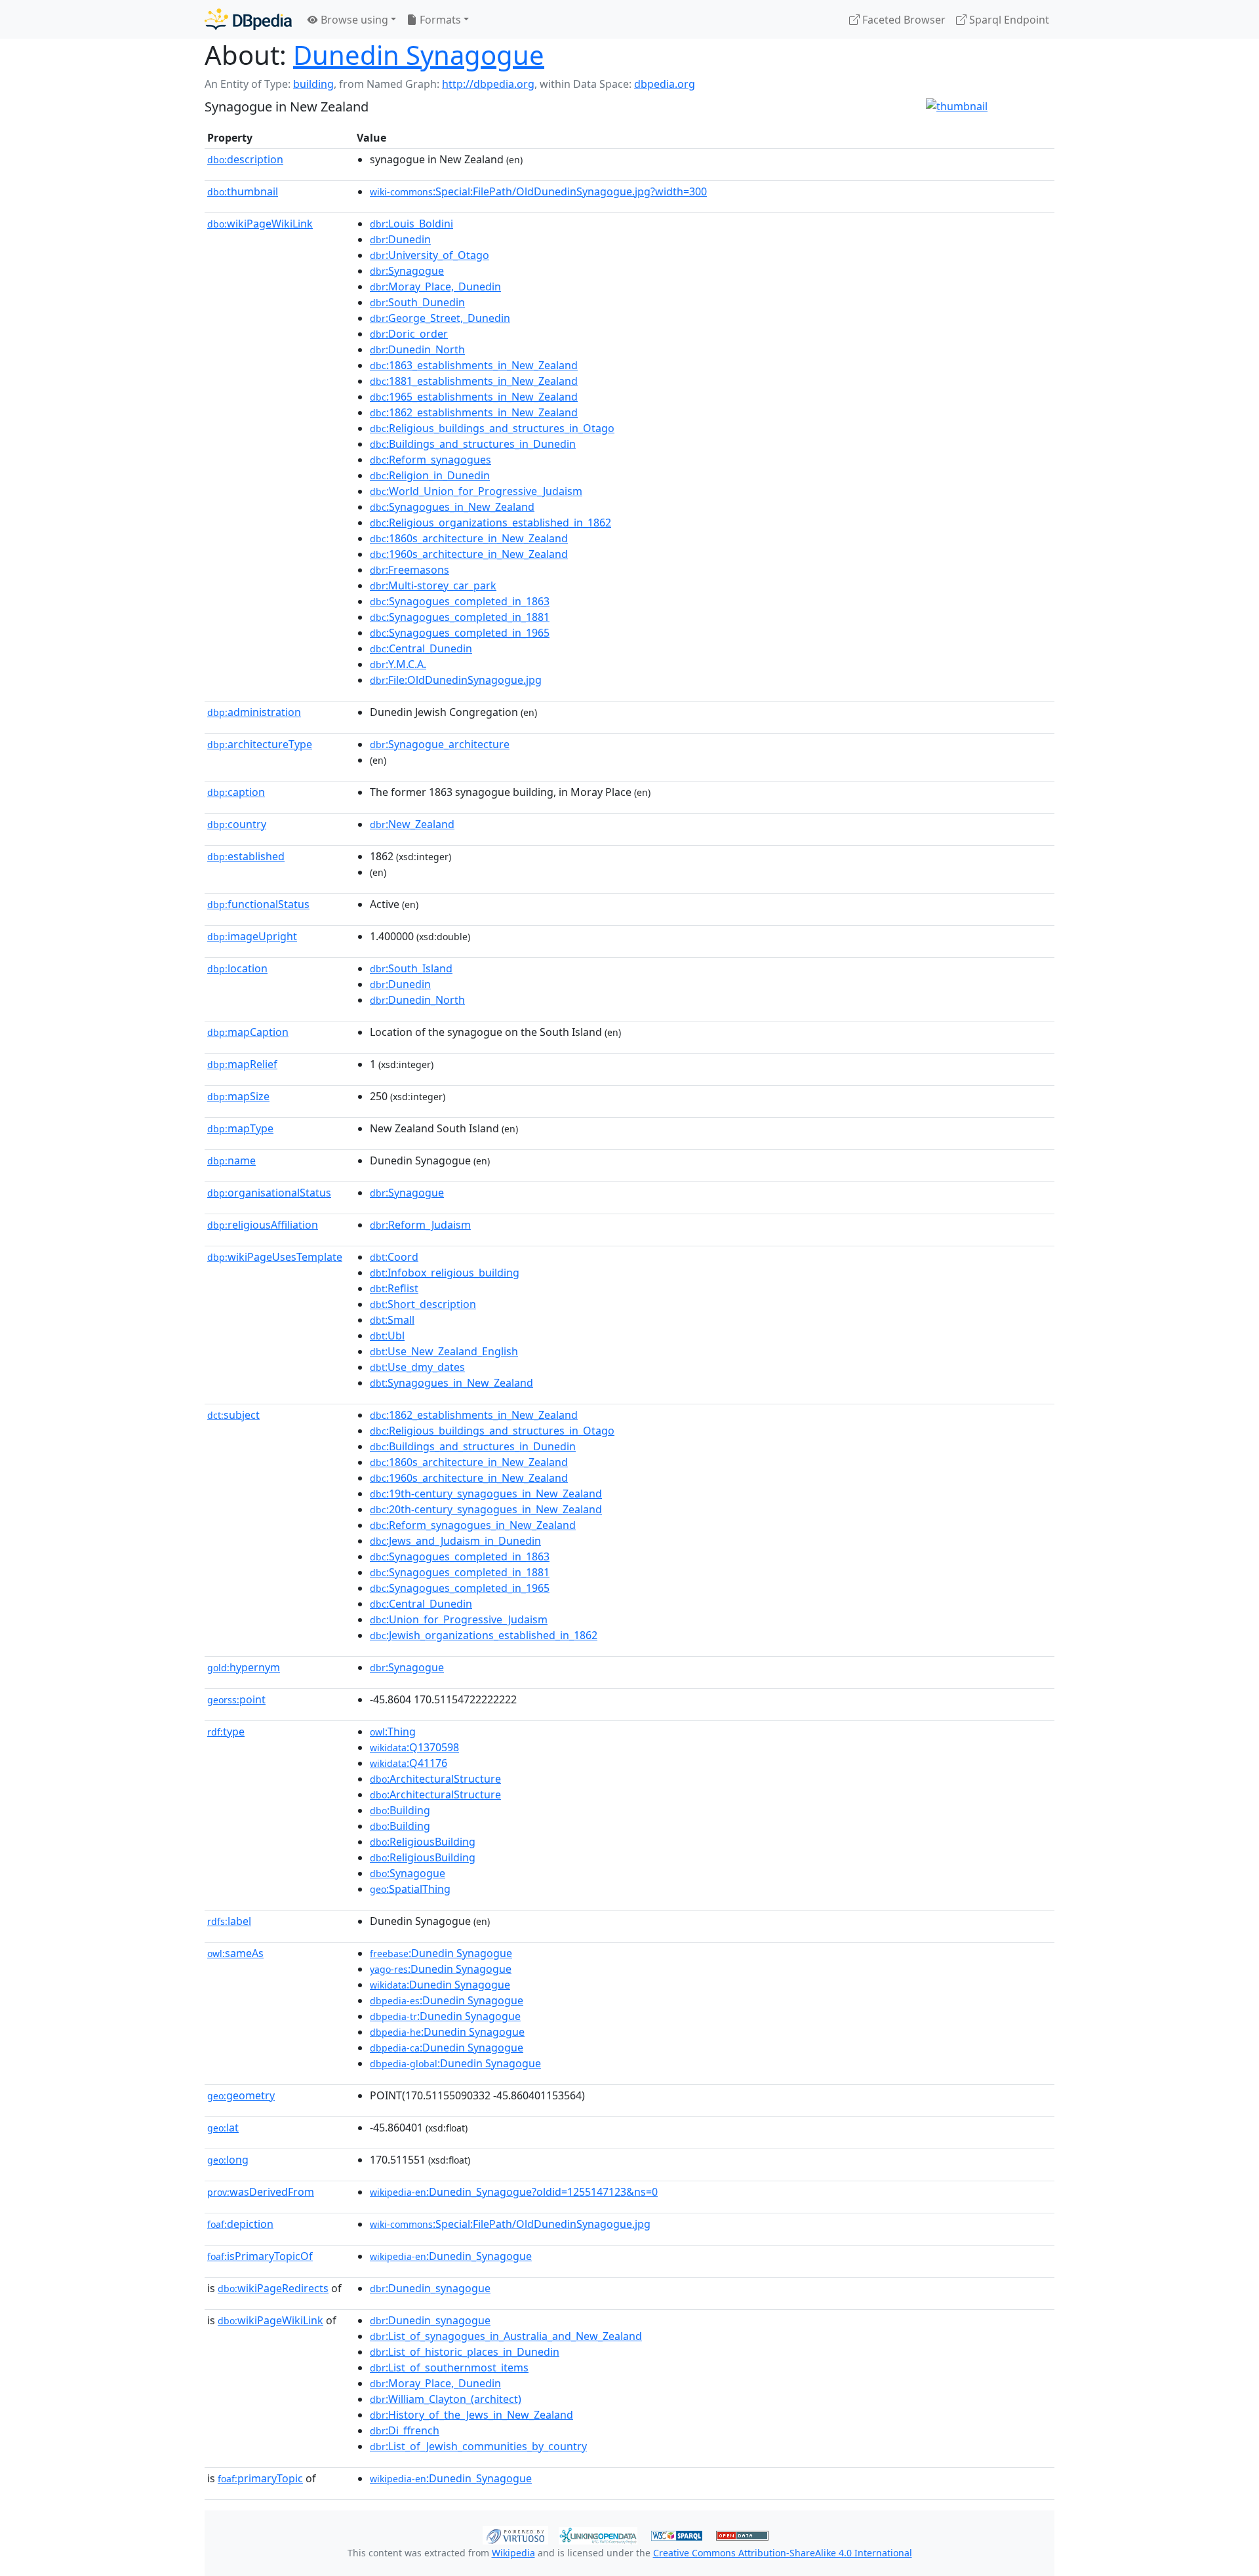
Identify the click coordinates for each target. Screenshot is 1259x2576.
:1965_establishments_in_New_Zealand (474, 397)
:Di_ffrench (405, 2430)
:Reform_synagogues (430, 460)
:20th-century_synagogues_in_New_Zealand (486, 1509)
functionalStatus (258, 904)
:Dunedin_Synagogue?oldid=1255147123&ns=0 (514, 2192)
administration (254, 712)
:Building (400, 1810)
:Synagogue (407, 271)
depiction (240, 2224)
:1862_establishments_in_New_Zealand (474, 412)
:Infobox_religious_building (445, 1273)
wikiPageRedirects (273, 2288)
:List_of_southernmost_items (449, 2368)
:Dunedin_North (417, 349)
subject (233, 1415)
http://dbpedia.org (488, 84)
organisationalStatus (269, 1193)
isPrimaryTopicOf (260, 2256)
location (237, 968)
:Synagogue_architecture (440, 744)
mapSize (238, 1096)
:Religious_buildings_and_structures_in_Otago (492, 428)
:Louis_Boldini (411, 224)
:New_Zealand (412, 824)
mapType (240, 1128)
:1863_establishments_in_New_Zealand (474, 365)
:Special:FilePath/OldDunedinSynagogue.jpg (510, 2224)
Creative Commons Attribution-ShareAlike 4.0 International (783, 2553)
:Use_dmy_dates (417, 1367)
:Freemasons (410, 570)
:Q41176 (409, 1763)
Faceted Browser (903, 20)
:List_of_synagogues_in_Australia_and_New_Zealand (506, 2336)
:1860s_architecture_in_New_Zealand (469, 538)
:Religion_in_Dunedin (430, 475)
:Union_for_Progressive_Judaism (459, 1619)
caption (236, 792)
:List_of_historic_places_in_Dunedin (465, 2352)
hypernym (244, 1667)
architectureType (260, 744)
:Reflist (394, 1288)
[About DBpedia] (248, 19)
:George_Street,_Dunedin (440, 318)
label (229, 1921)
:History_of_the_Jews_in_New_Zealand (471, 2415)
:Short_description (423, 1304)
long (228, 2160)
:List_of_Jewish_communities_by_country (478, 2446)
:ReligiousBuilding (423, 1842)
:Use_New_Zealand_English (444, 1351)
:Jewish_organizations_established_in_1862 (484, 1635)
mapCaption (248, 1032)
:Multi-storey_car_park (433, 585)
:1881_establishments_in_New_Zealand (474, 381)
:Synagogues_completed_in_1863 (460, 601)
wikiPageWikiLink (260, 224)
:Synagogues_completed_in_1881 (460, 617)
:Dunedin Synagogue (441, 1953)
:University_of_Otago (430, 255)
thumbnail (243, 191)
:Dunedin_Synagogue (451, 2256)
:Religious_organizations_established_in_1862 (490, 523)
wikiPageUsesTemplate (275, 1257)
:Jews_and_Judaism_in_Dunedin (455, 1541)
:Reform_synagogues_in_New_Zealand (473, 1525)
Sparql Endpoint (1008, 20)
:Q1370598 (414, 1747)
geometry (241, 2095)
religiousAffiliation (263, 1225)
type (226, 1732)
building (313, 84)
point (236, 1699)
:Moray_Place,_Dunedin (435, 287)
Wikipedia (513, 2553)
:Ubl (387, 1336)
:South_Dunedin (417, 302)
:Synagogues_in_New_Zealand (452, 507)
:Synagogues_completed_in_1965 (460, 633)
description (245, 159)
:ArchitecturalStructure (435, 1779)
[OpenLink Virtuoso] (515, 2534)
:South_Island (411, 968)
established (246, 856)
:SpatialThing (410, 1889)
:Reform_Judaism (420, 1225)
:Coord (394, 1257)
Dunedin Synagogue (419, 55)
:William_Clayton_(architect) (446, 2399)
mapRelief (242, 1064)
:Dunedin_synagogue (430, 2288)
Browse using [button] (353, 20)
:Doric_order (409, 334)
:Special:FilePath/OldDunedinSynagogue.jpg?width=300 (538, 191)
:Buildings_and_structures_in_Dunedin (473, 444)
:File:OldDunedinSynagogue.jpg (456, 680)
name (231, 1160)
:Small (392, 1320)
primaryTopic (260, 2478)
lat (223, 2128)
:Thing (393, 1732)
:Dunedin (400, 239)
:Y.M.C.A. (398, 664)
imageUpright (252, 936)
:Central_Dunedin (421, 648)
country (237, 824)
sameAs (235, 1953)
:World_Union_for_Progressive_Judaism (476, 491)
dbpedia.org (665, 84)
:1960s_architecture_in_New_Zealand (469, 554)
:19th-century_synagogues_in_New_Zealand (486, 1494)
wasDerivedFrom (261, 2192)
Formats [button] (439, 20)
